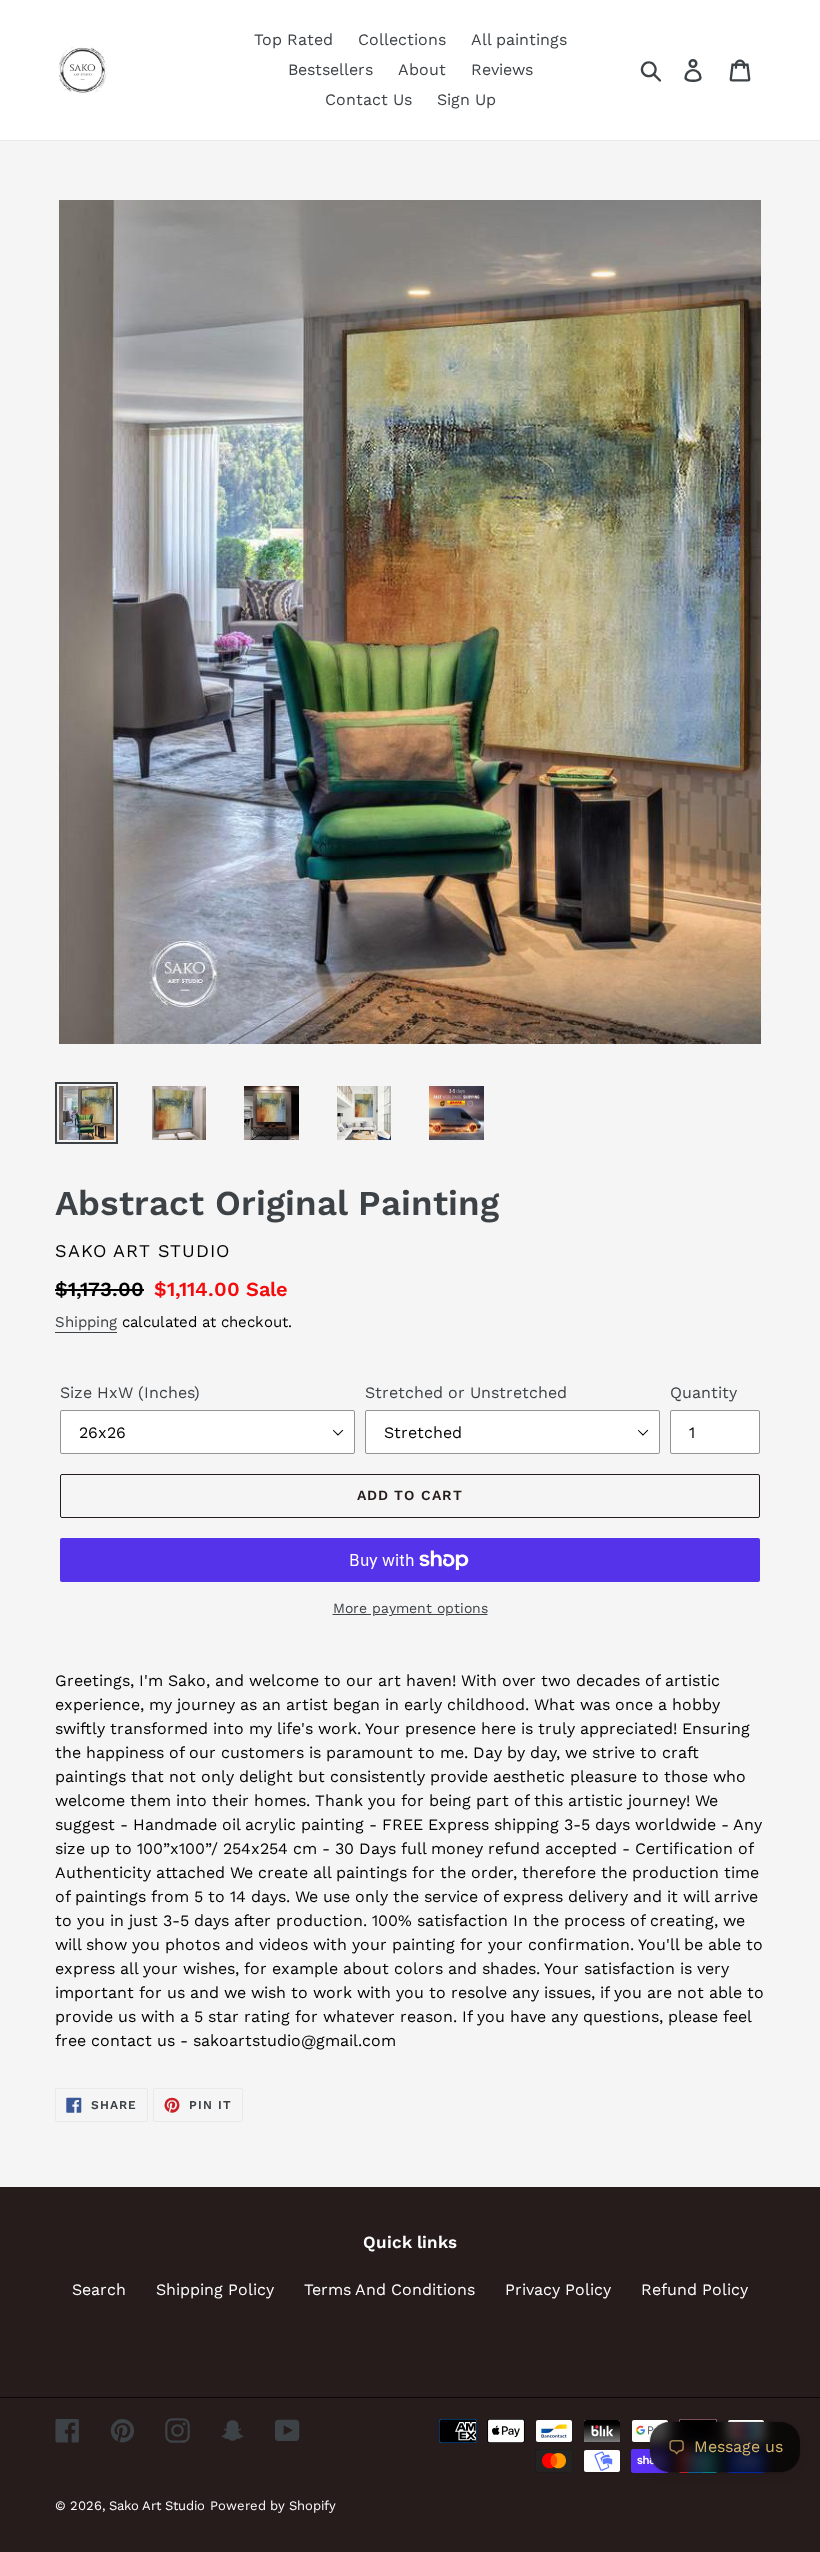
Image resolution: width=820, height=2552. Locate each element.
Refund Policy (694, 2289)
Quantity (703, 1392)
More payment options (410, 1608)
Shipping (86, 1322)
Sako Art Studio (157, 2505)
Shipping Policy (215, 2289)
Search (99, 2289)
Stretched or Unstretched (466, 1392)
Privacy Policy (558, 2289)
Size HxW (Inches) (130, 1392)
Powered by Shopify (273, 2505)
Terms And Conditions (389, 2289)
